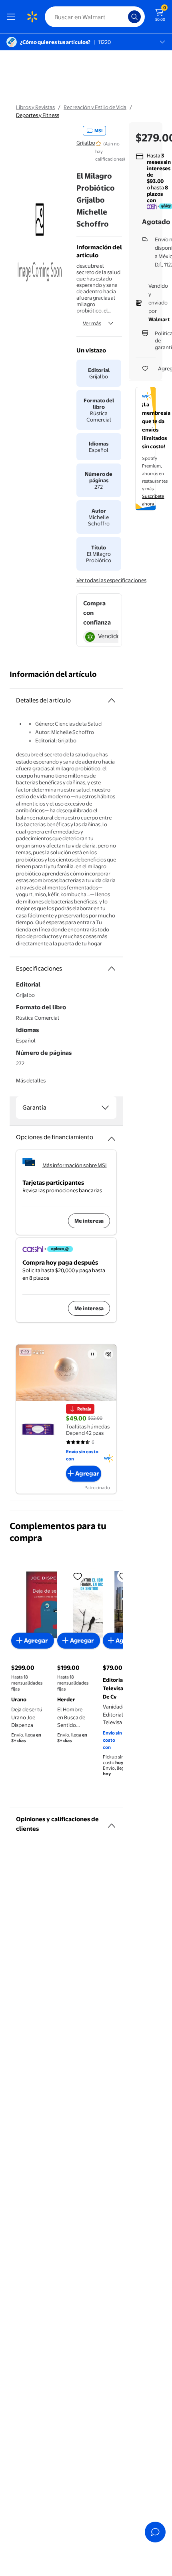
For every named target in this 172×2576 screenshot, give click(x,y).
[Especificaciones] (112, 969)
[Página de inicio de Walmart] (32, 17)
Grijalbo (86, 143)
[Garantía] (105, 1108)
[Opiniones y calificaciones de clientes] (112, 1822)
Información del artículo (53, 674)
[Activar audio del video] (108, 1354)
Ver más (92, 323)
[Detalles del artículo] (112, 700)
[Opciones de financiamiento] (112, 1136)
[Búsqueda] (134, 17)
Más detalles (31, 1080)
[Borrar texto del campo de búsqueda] (124, 17)
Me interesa (89, 1221)
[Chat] (155, 2532)
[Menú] (13, 17)
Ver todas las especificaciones (111, 580)
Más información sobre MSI (75, 1165)
